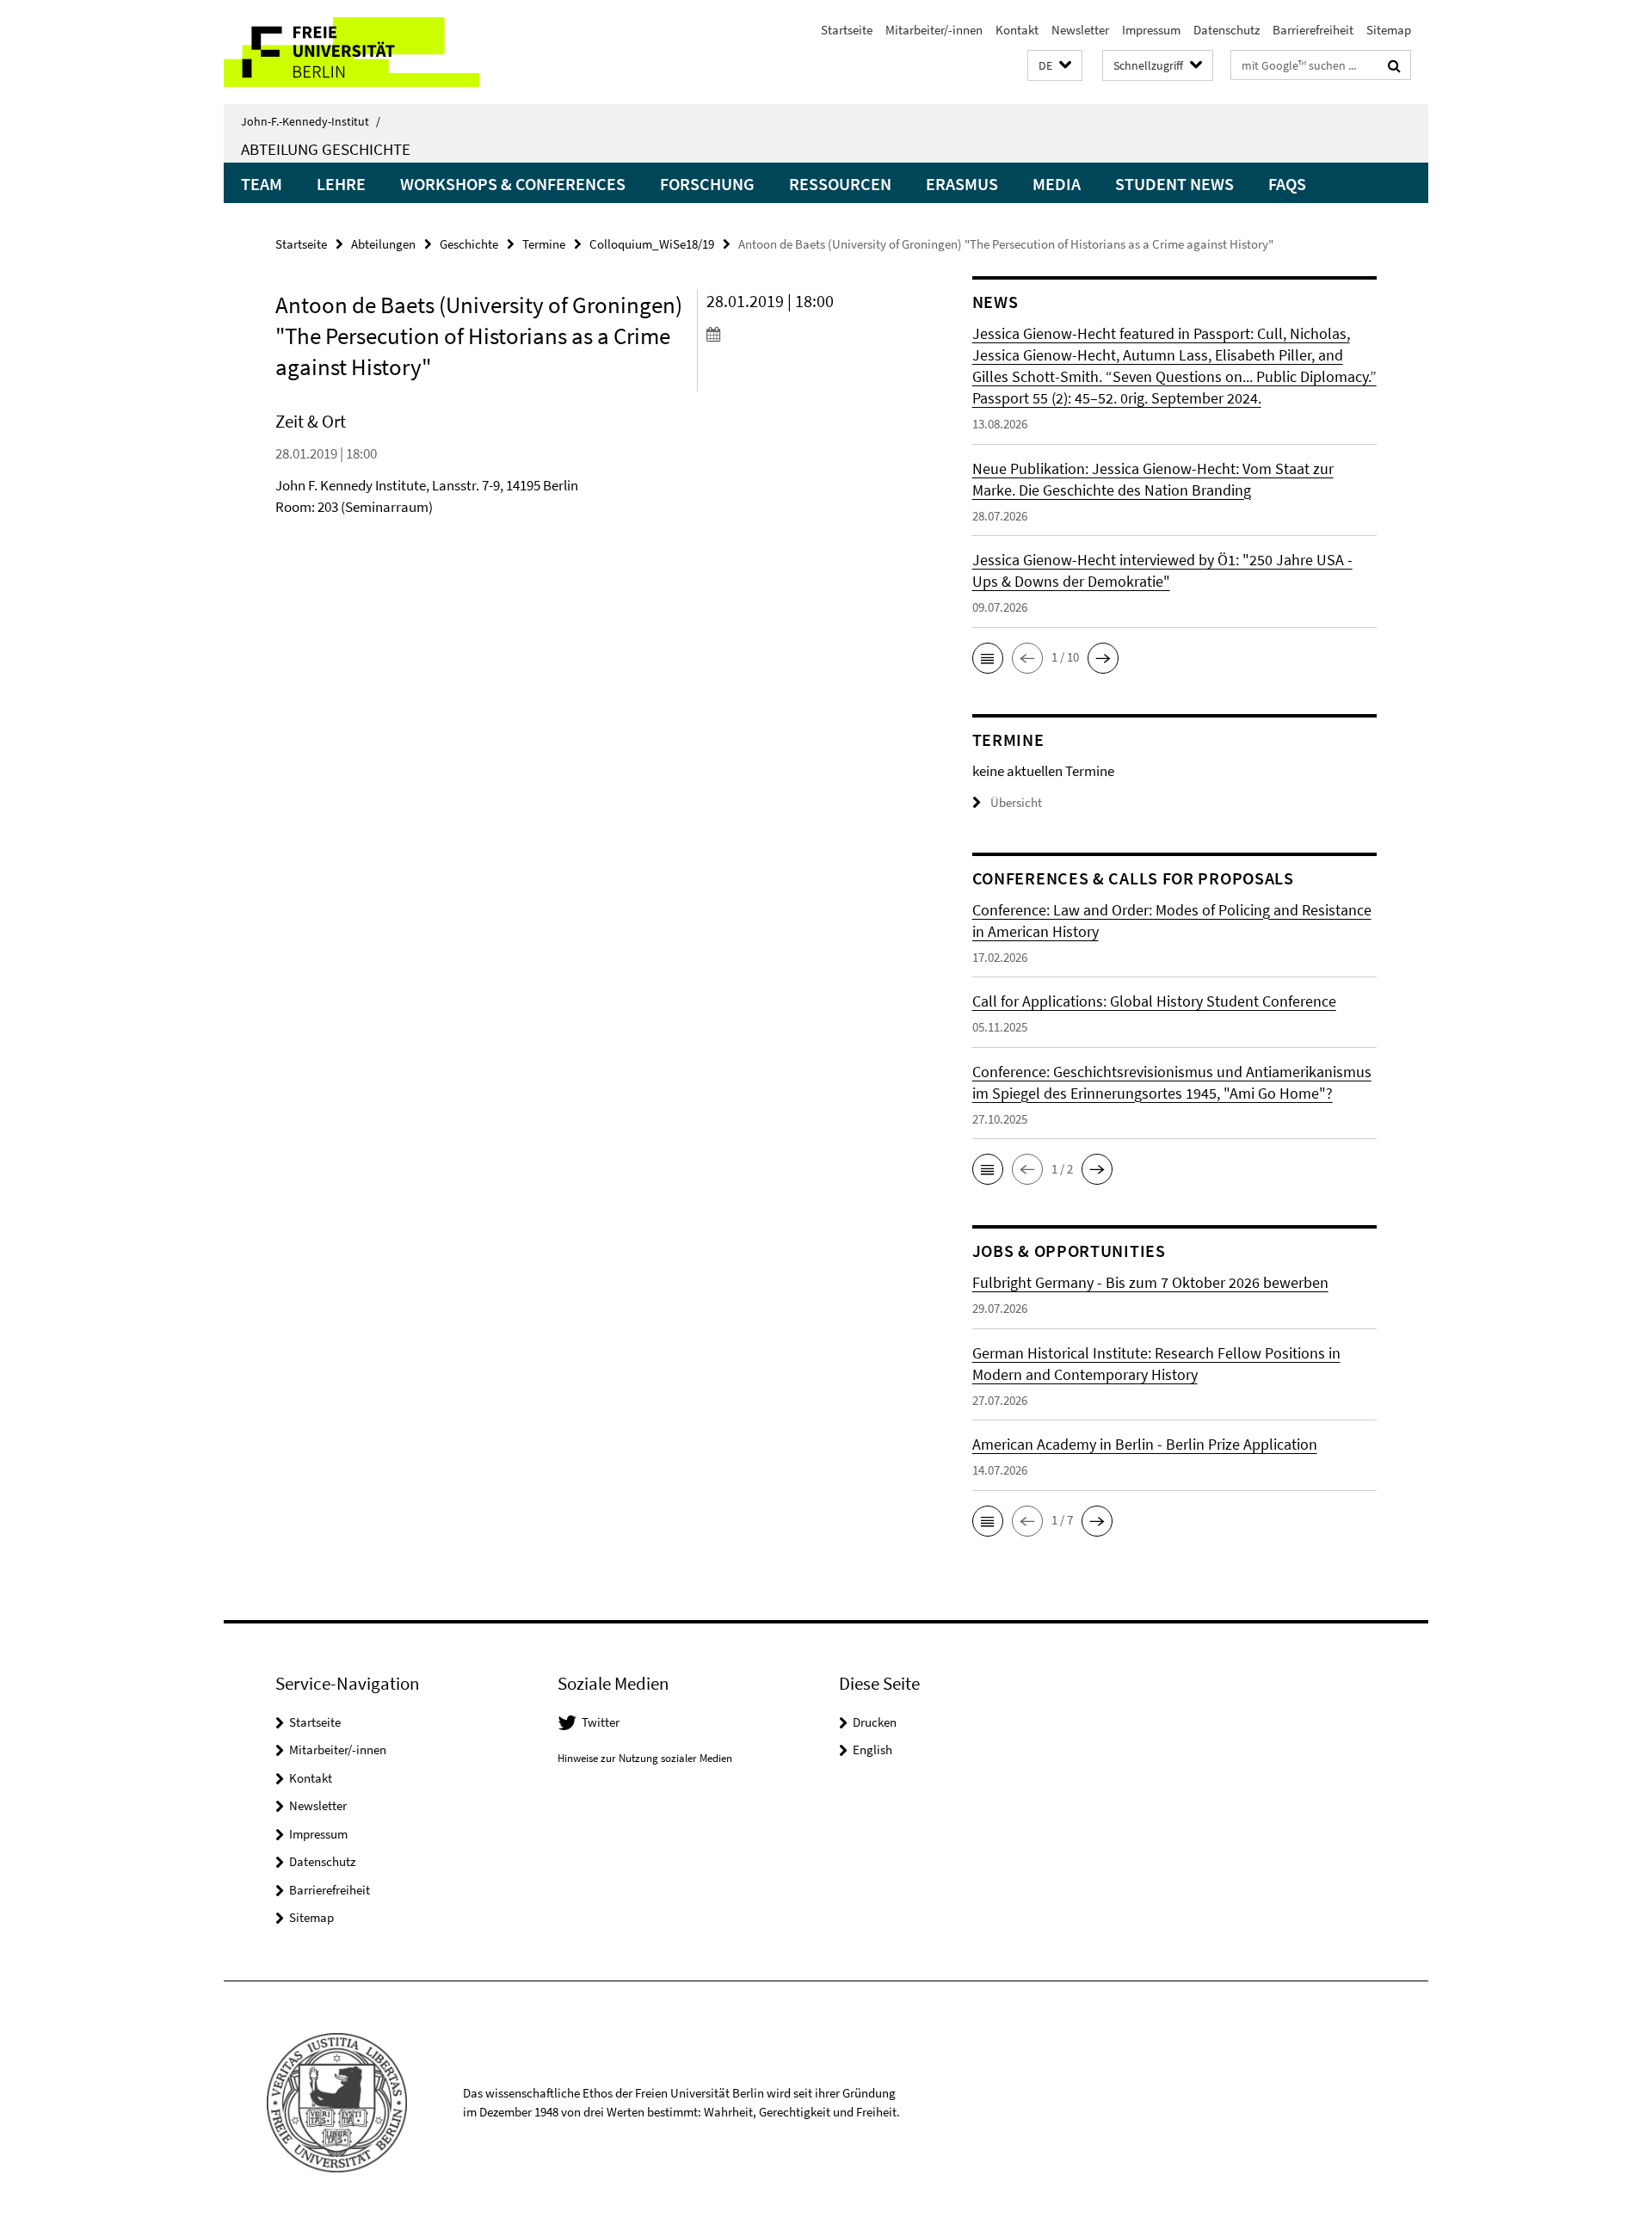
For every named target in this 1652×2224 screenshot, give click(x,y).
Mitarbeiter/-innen (934, 30)
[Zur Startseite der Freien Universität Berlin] (368, 52)
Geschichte (469, 244)
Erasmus (962, 184)
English (872, 1750)
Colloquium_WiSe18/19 (652, 244)
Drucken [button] (875, 1722)
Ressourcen (840, 184)
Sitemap (1389, 30)
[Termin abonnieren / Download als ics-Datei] (807, 334)
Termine (544, 244)
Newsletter (1080, 30)
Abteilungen (383, 244)
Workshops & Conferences (513, 184)
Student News (1174, 184)
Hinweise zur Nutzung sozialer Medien (645, 1758)
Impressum (1151, 30)
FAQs (1287, 184)
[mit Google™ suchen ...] (1394, 65)
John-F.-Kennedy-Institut (311, 121)
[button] (1055, 66)
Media (1057, 184)
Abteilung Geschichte (326, 149)
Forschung (707, 184)
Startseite (847, 30)
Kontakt (1017, 30)
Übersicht (1016, 802)
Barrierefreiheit (1313, 30)
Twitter (601, 1722)
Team (262, 184)
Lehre (341, 184)
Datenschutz (1227, 30)
